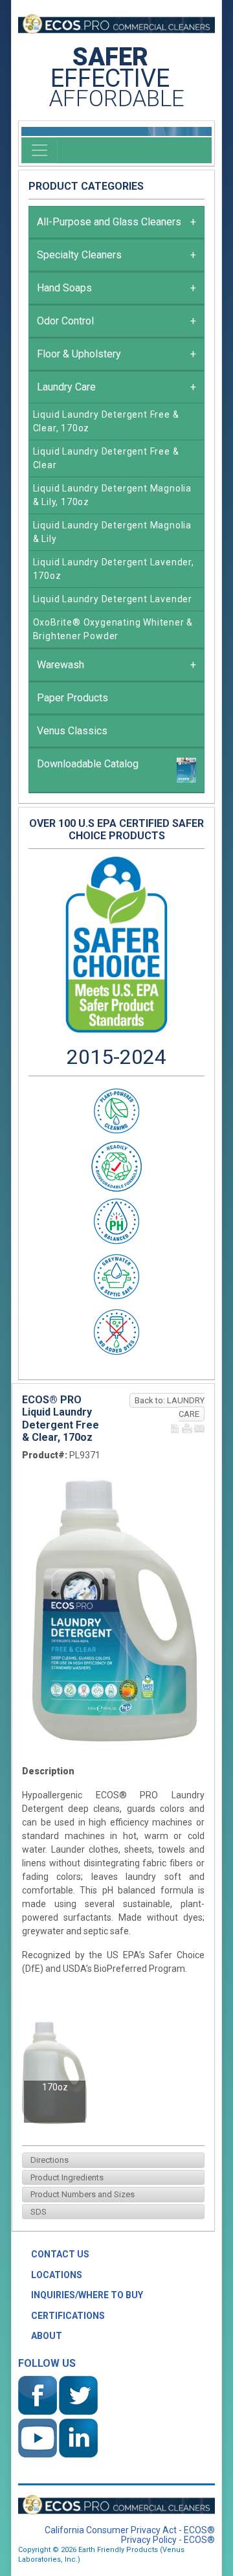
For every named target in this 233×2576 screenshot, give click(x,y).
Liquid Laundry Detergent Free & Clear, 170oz (106, 421)
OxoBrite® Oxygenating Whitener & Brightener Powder (113, 629)
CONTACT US (60, 2254)
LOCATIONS (57, 2275)
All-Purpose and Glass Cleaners (116, 222)
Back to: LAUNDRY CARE (170, 1407)
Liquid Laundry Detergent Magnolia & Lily (112, 532)
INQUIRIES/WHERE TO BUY (87, 2295)
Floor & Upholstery (116, 354)
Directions (48, 2160)
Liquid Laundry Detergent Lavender (113, 599)
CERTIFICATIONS (68, 2316)
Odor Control (116, 321)
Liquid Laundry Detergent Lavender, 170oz (114, 569)
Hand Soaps (116, 288)
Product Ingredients (65, 2177)
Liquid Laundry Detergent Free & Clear (106, 458)
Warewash (116, 665)
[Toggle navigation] (39, 150)
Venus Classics (72, 731)
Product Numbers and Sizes (81, 2194)
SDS (37, 2212)
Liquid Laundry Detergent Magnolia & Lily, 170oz (112, 495)
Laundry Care (116, 387)
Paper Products (72, 698)
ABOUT (47, 2336)
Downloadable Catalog (88, 764)
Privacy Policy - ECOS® (168, 2540)
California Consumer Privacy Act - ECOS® (130, 2530)
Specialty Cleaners (116, 255)
